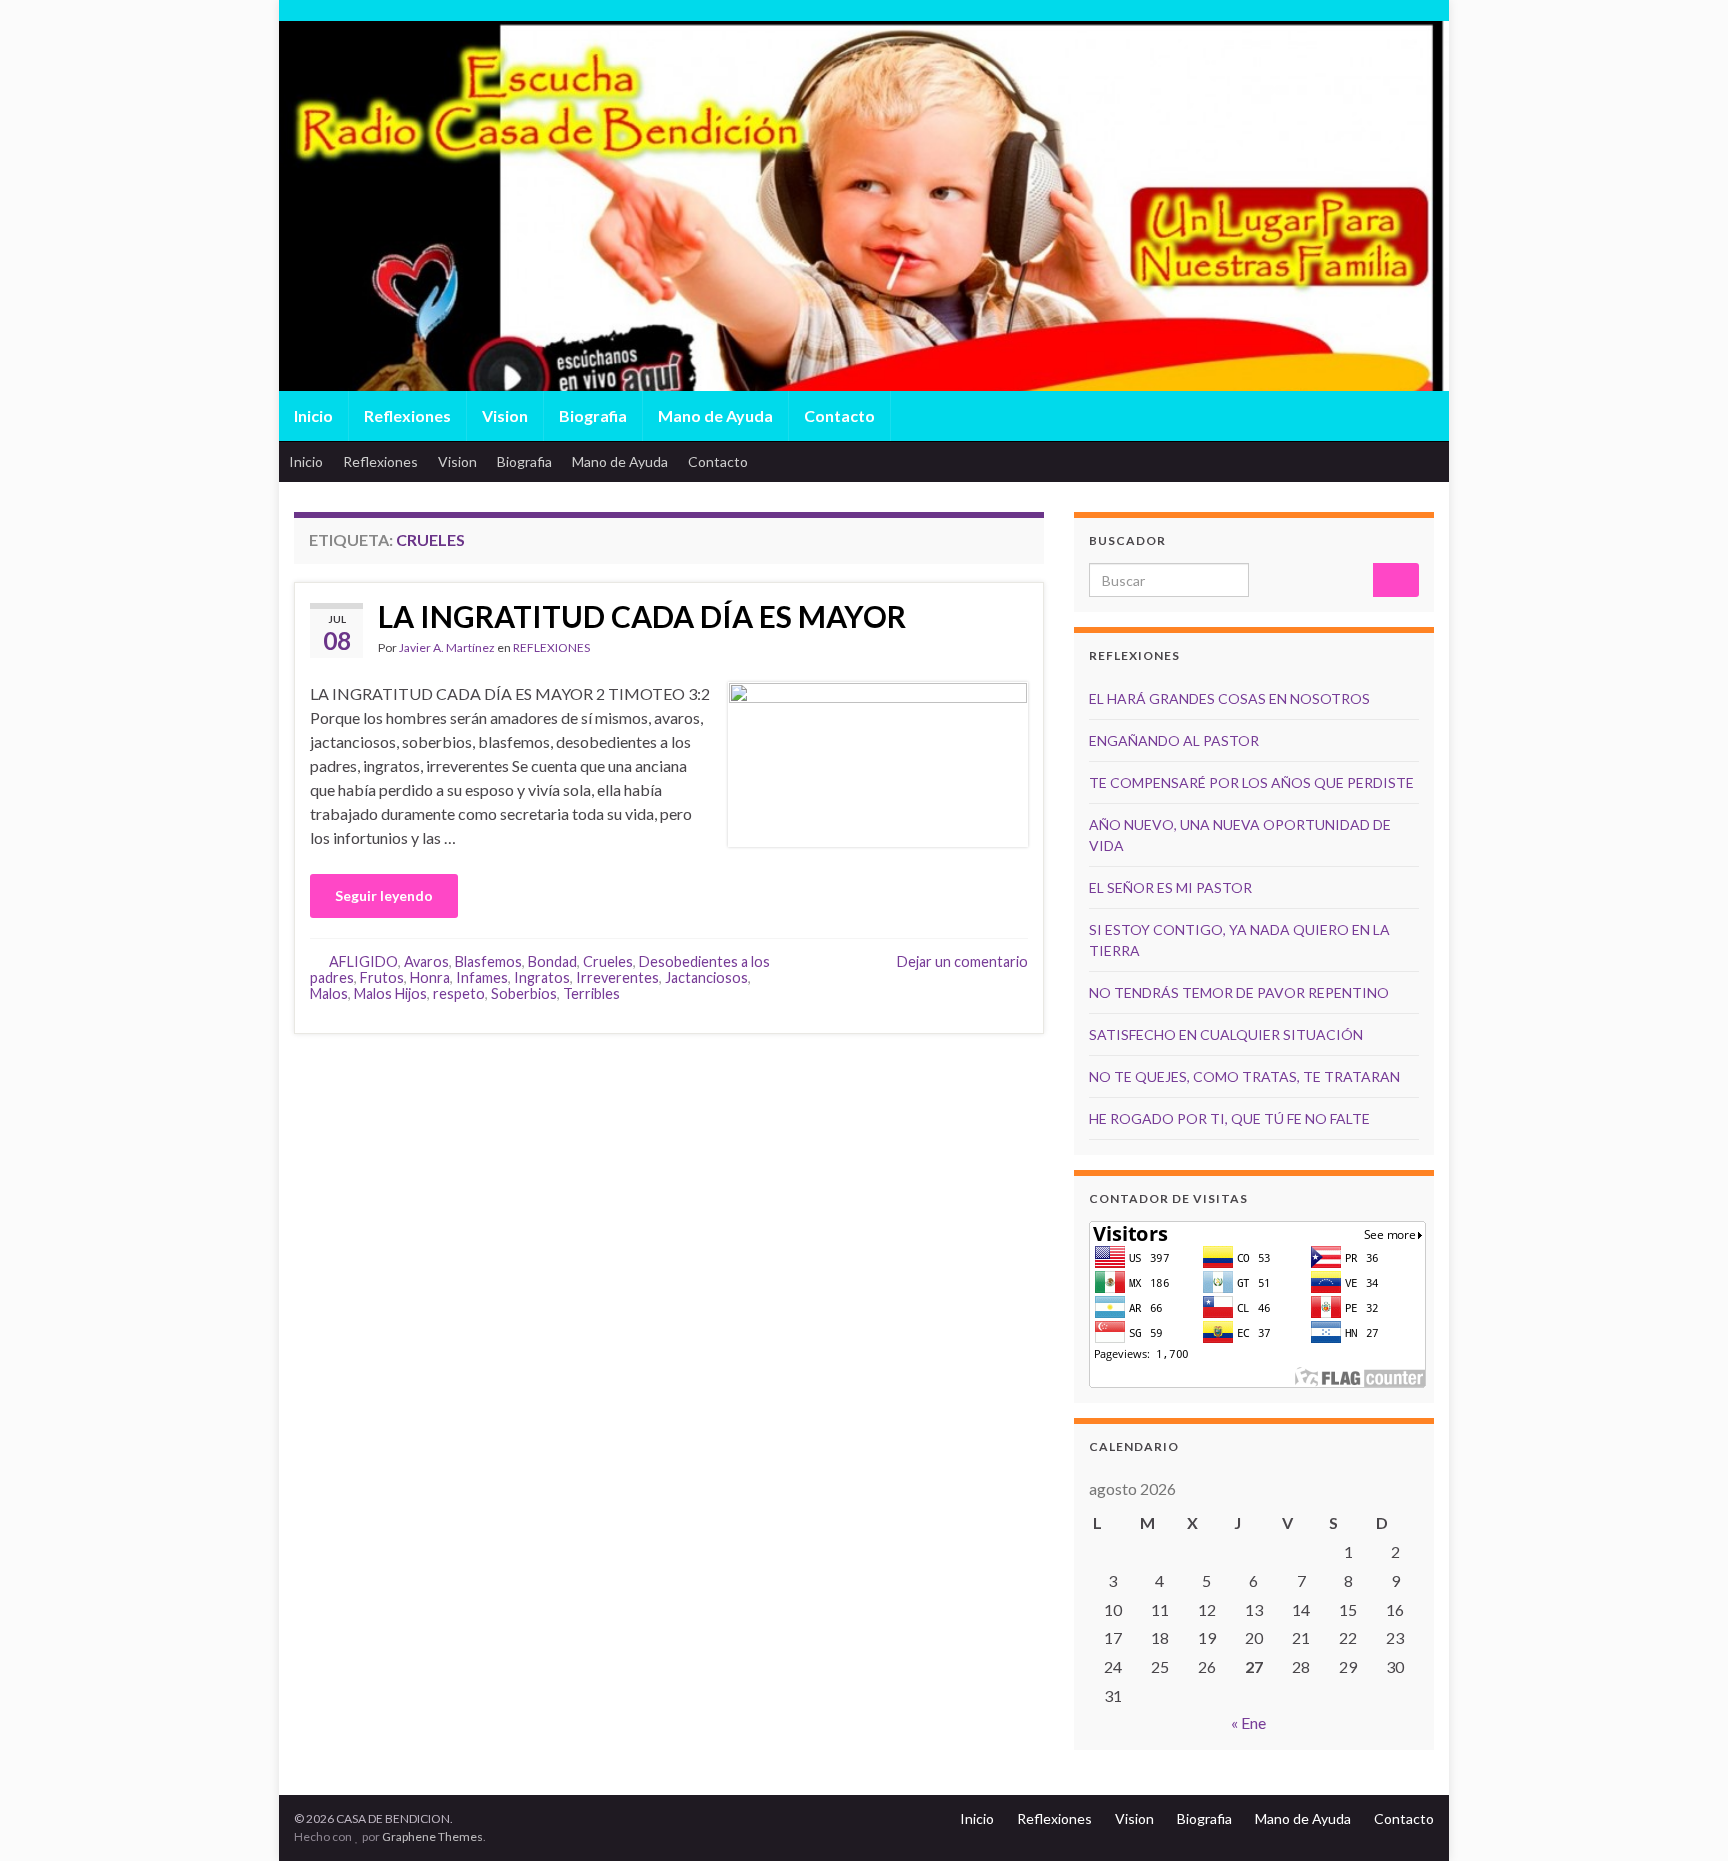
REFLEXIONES (551, 647)
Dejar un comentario (962, 961)
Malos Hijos (390, 993)
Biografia (593, 415)
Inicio (313, 415)
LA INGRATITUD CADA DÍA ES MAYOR (642, 616)
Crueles (608, 961)
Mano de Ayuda (715, 415)
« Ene (1248, 1722)
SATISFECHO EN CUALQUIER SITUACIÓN (1226, 1034)
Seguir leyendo (384, 895)
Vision (505, 415)
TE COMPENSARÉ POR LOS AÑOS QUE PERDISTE (1251, 782)
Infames (482, 977)
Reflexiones (407, 415)
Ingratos (542, 977)
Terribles (591, 993)
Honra (430, 977)
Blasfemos (488, 961)
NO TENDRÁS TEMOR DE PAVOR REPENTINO (1239, 992)
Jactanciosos (706, 977)
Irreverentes (617, 977)
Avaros (426, 961)
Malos (329, 993)
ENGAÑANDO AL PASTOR (1174, 740)
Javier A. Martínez (447, 647)
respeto (459, 993)
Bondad (552, 961)
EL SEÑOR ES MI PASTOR (1170, 887)
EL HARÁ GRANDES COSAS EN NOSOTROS (1229, 698)
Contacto (839, 415)
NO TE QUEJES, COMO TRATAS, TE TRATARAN (1244, 1076)
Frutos (382, 977)
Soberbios (524, 993)
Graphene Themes (432, 1836)
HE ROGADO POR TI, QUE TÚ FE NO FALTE (1229, 1118)
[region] (864, 250)
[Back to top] (1683, 1816)
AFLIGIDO (363, 961)
